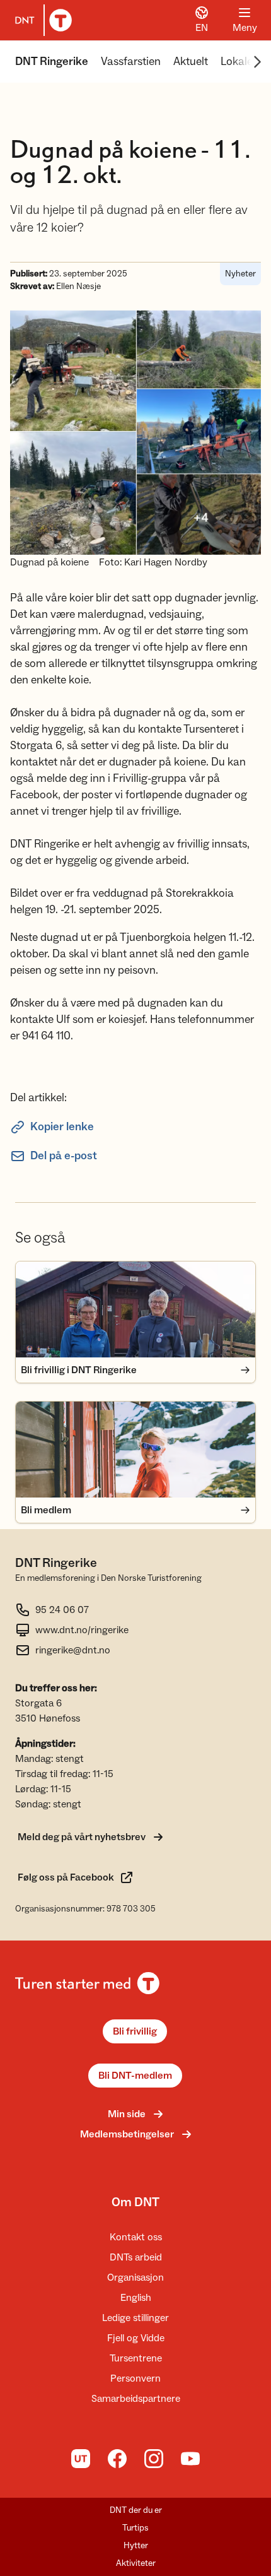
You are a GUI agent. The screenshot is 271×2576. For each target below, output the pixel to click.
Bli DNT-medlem (135, 2076)
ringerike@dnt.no (73, 1650)
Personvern (135, 2378)
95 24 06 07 (62, 1610)
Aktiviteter (136, 2563)
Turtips (135, 2528)
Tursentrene (136, 2358)
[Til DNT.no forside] (41, 20)
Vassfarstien (131, 62)
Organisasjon (135, 2278)
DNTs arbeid (136, 2257)
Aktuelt (191, 62)
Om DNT (135, 2202)
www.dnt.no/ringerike (82, 1630)
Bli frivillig (135, 2031)
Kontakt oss (136, 2237)
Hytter (136, 2546)
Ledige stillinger (135, 2318)
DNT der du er (136, 2510)
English (136, 2298)
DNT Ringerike (52, 62)
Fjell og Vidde (136, 2338)
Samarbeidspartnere (136, 2399)
